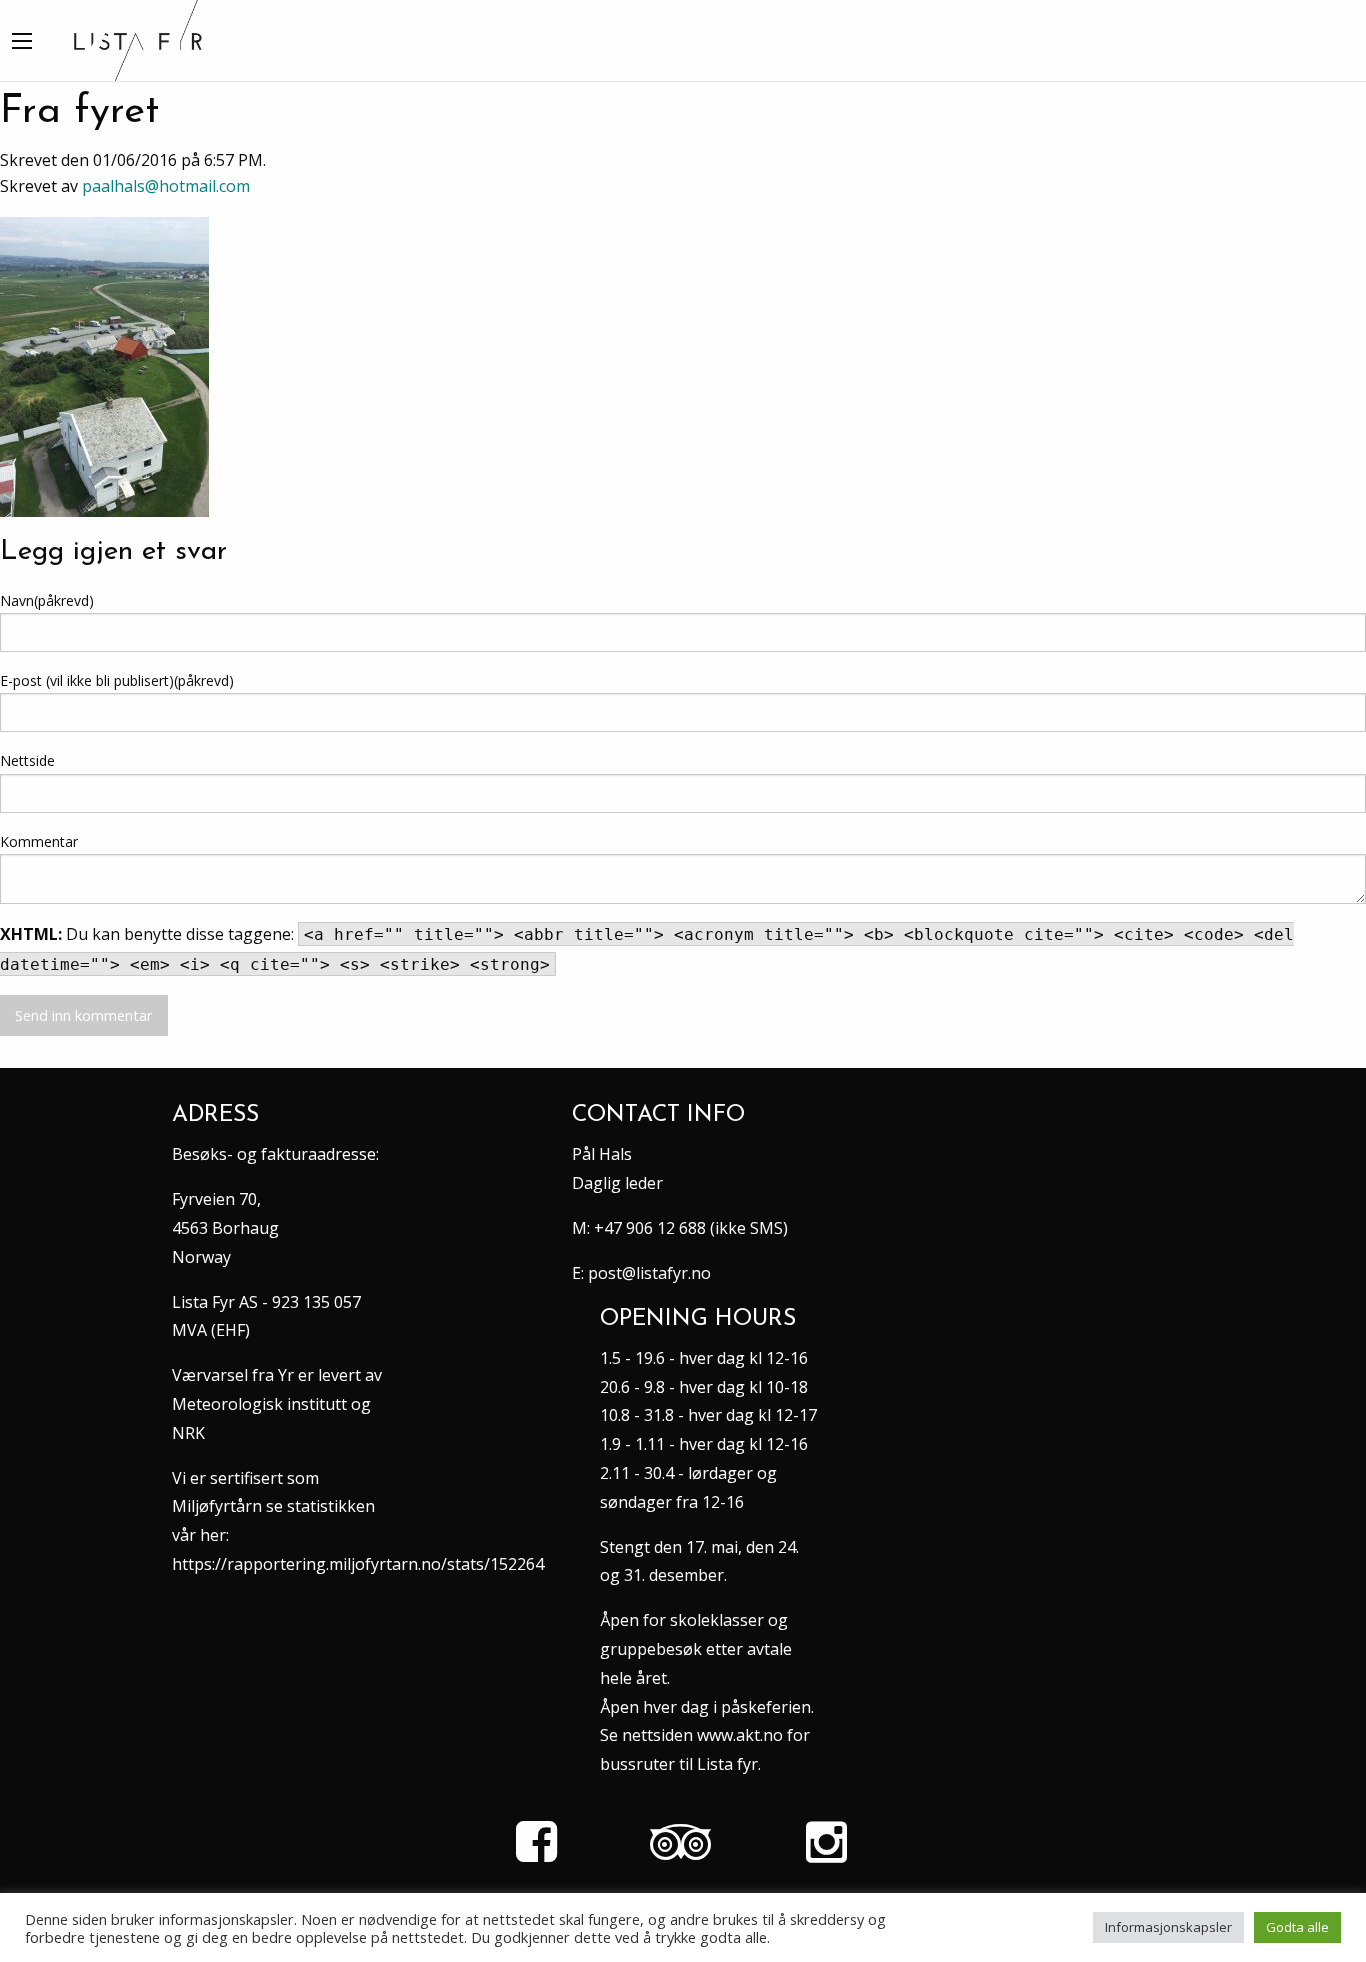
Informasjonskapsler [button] (1168, 1927)
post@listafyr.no (649, 1273)
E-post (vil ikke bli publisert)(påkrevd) (117, 680)
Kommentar (39, 841)
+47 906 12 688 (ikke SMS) (691, 1228)
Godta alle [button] (1297, 1927)
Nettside (27, 760)
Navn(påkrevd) (47, 600)
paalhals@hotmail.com (166, 186)
